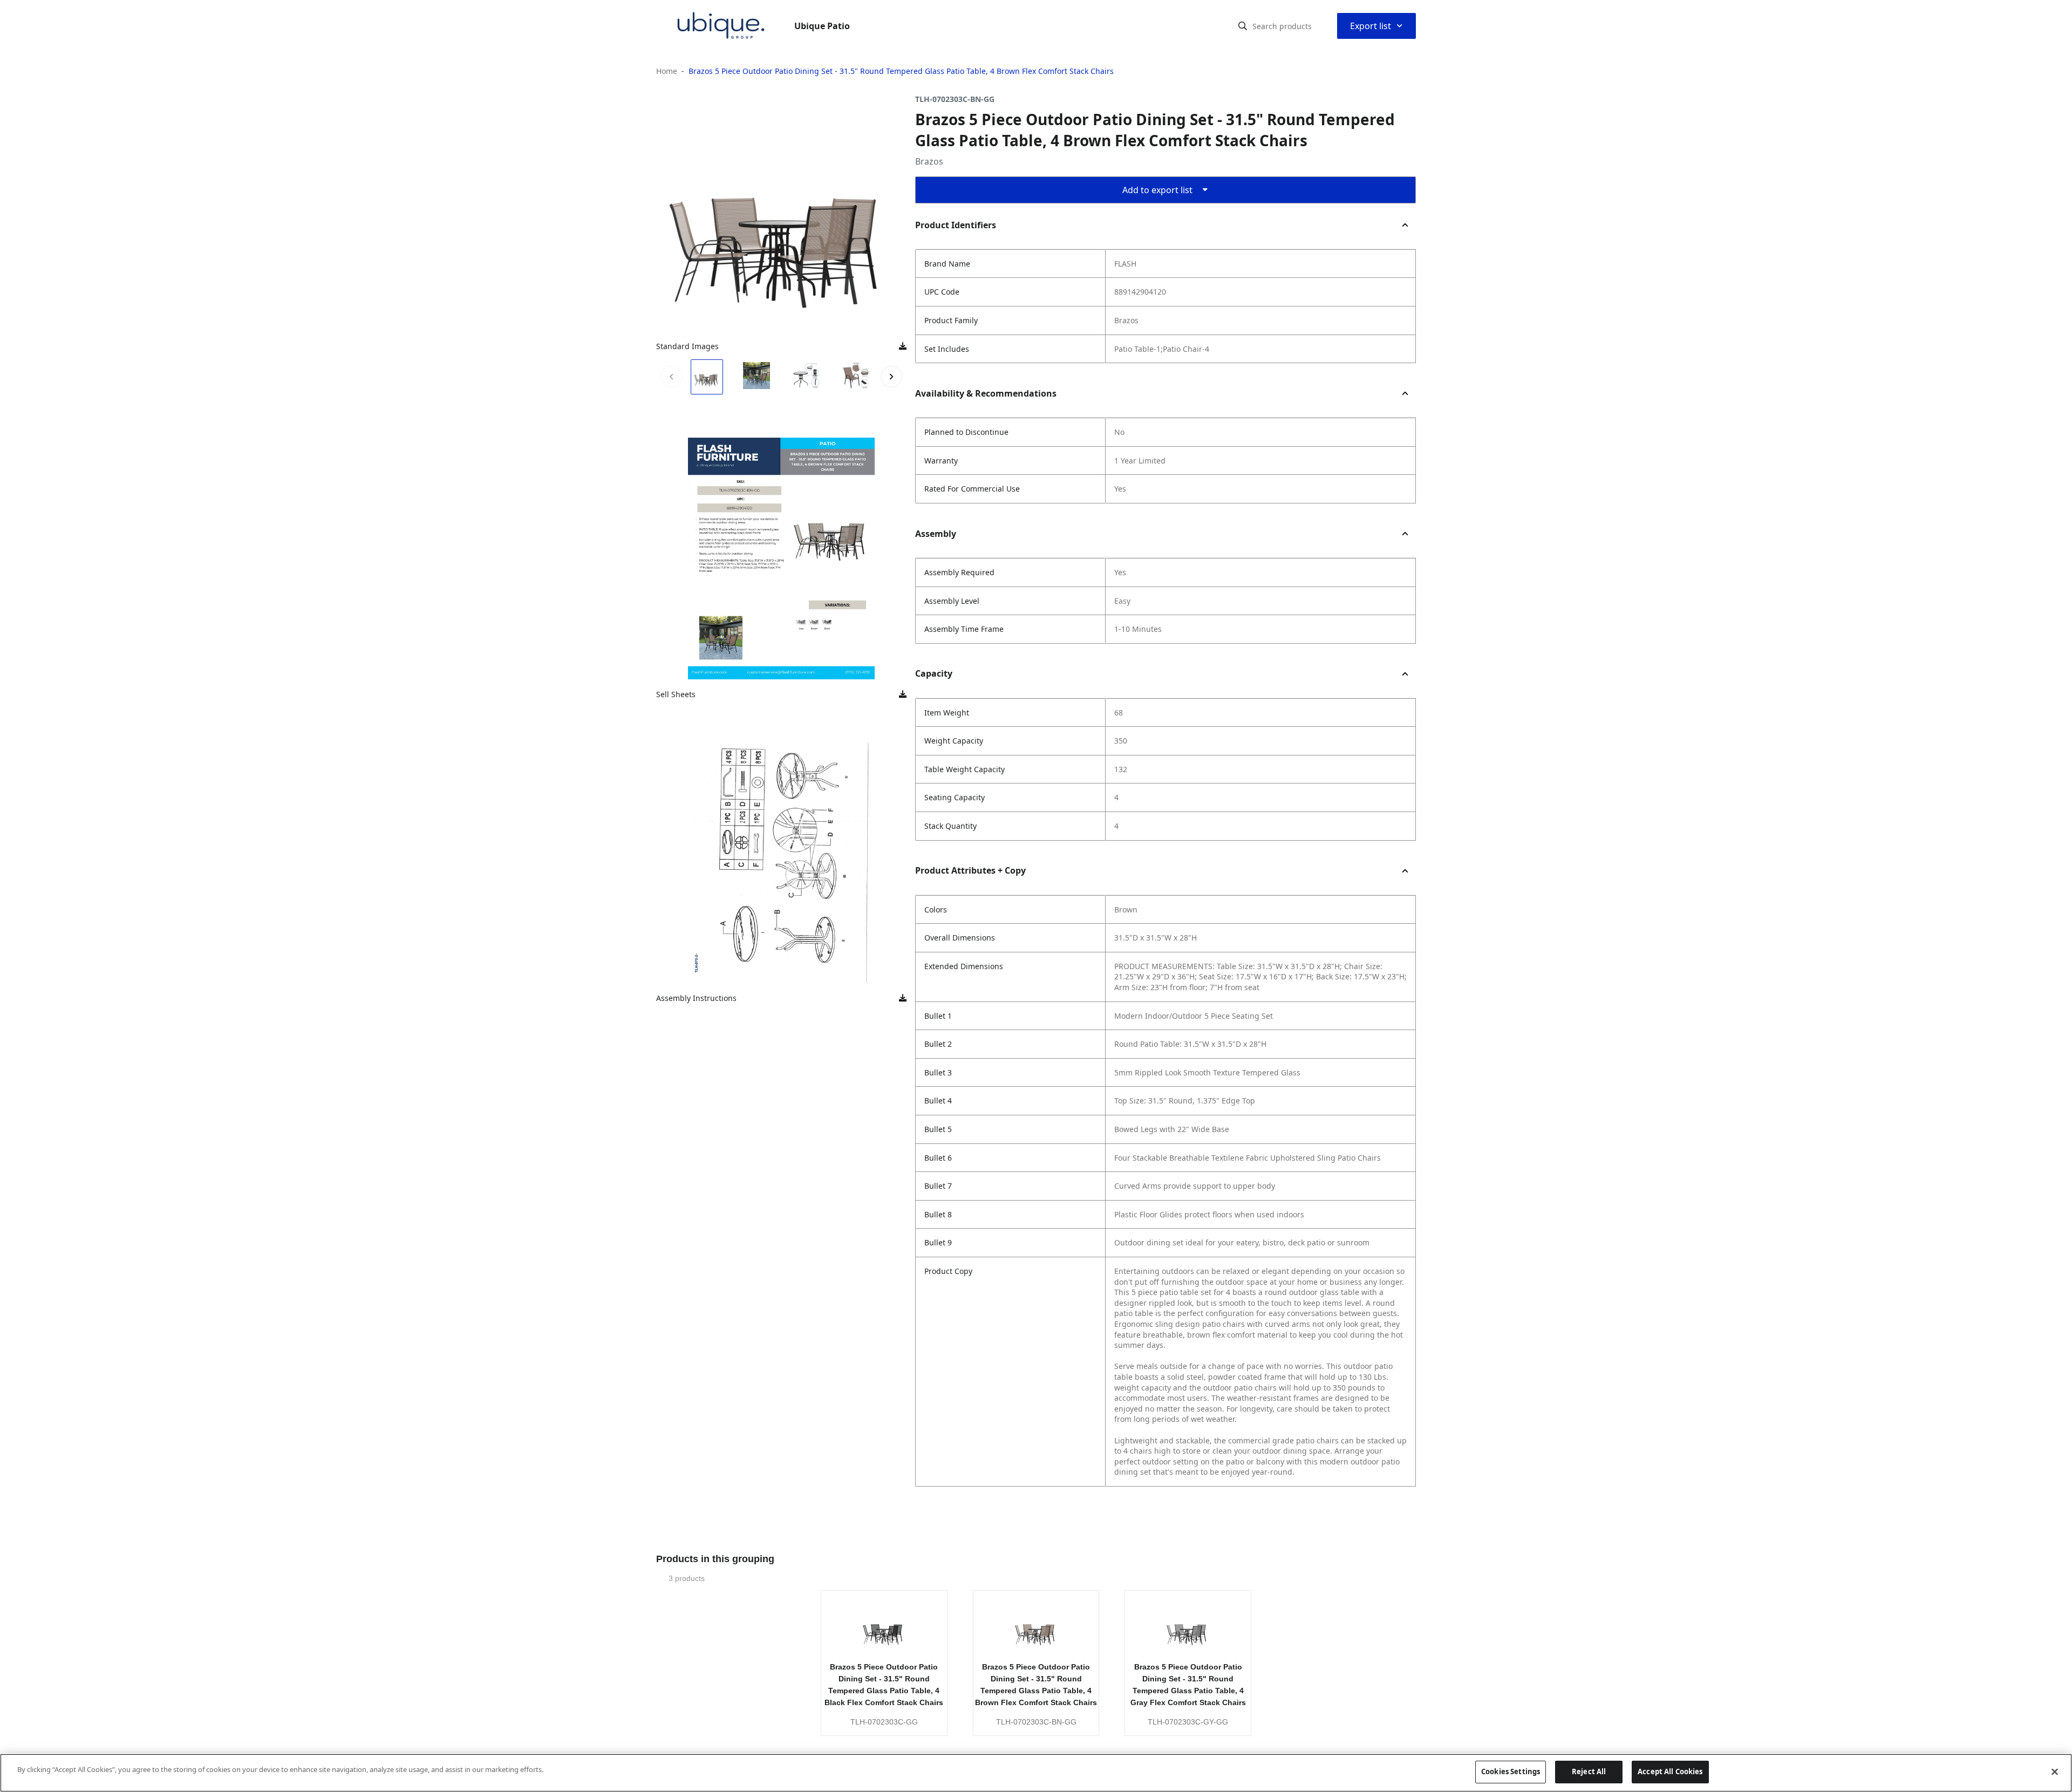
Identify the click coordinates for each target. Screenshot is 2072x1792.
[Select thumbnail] (707, 377)
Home (667, 71)
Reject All (1589, 1771)
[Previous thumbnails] (671, 377)
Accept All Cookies (1670, 1771)
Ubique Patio (822, 26)
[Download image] (903, 346)
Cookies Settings (1511, 1771)
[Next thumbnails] (891, 377)
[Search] (1243, 26)
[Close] (2055, 1771)
